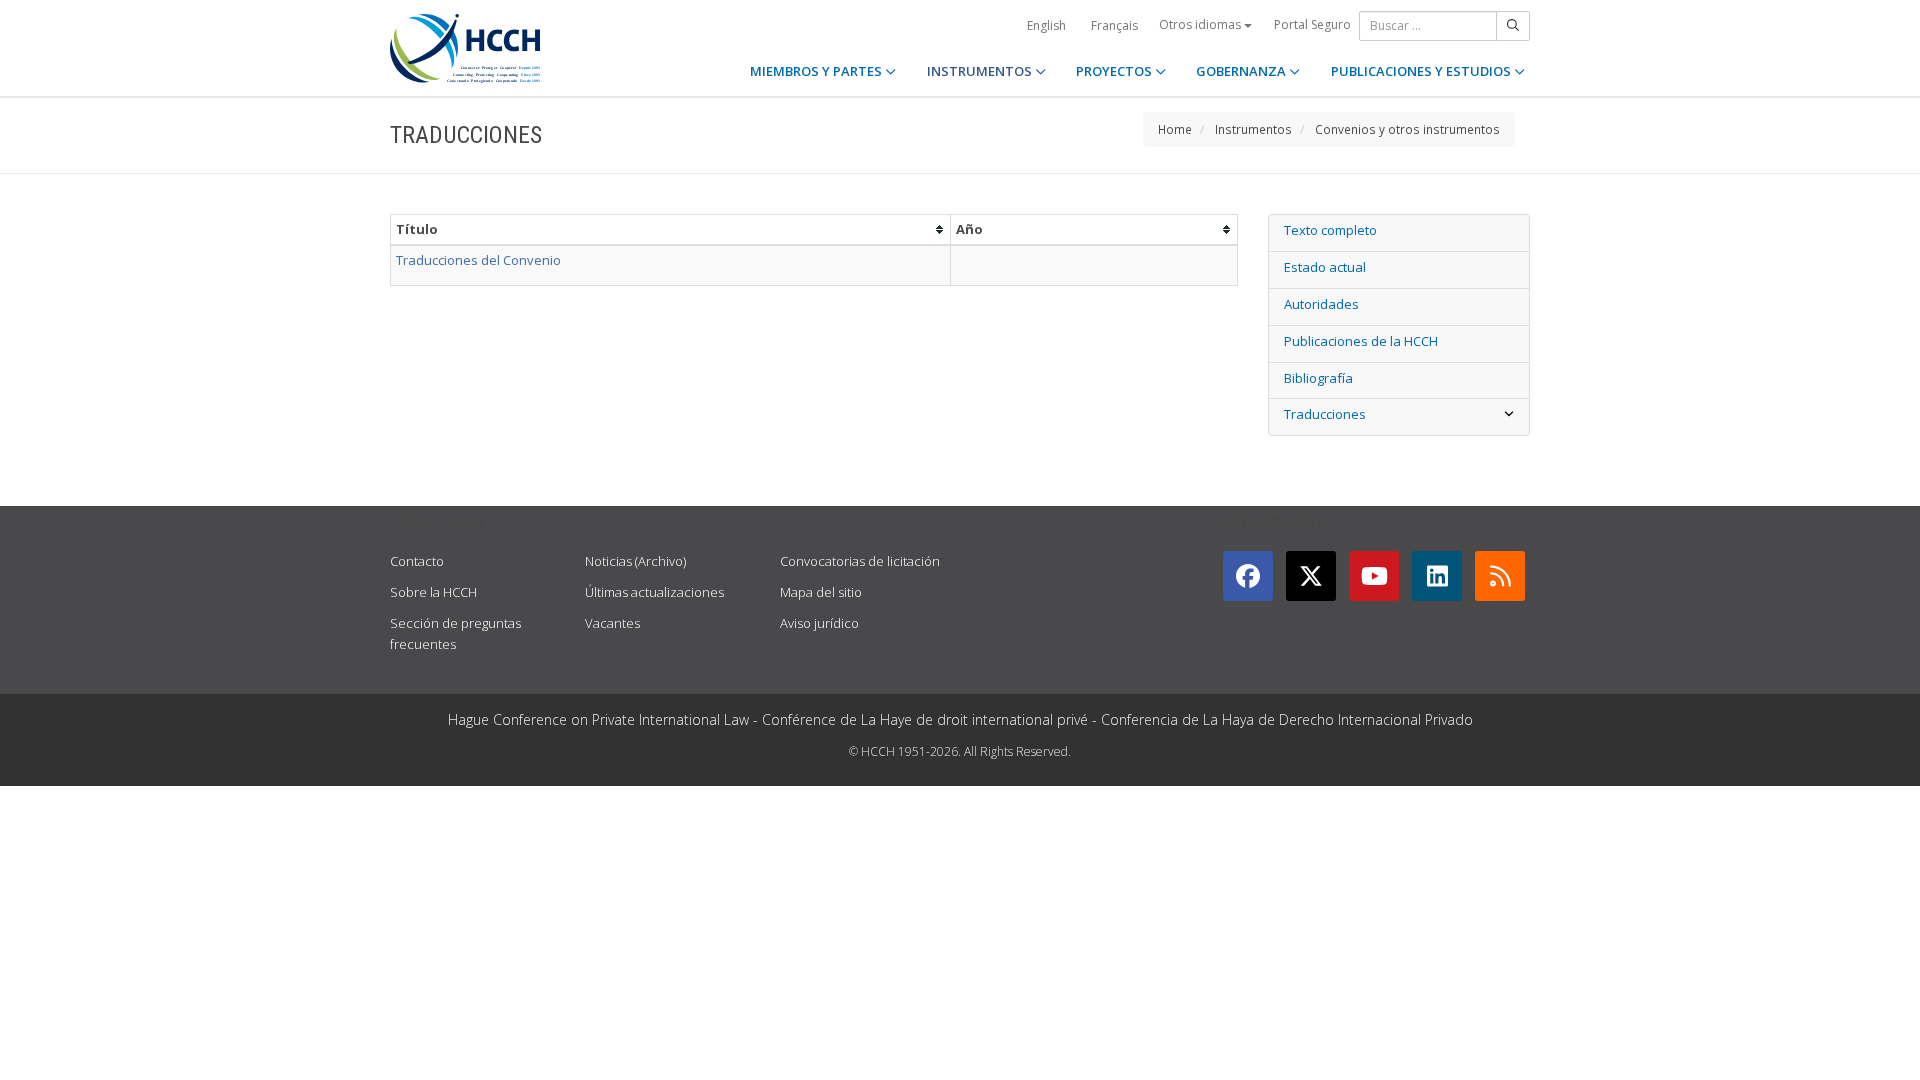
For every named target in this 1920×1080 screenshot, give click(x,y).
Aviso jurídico (819, 623)
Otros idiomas (1201, 24)
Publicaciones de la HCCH (1361, 341)
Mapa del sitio (821, 592)
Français (1114, 25)
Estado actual (1325, 267)
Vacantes (612, 623)
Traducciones (1325, 414)
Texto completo (1330, 230)
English (1046, 25)
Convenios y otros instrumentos (1407, 129)
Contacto (417, 561)
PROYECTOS (1115, 71)
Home (1175, 129)
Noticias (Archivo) (635, 561)
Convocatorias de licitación (860, 561)
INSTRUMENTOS (981, 71)
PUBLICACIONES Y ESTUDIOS (1422, 71)
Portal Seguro (1312, 24)
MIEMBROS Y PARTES (817, 71)
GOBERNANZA (1242, 71)
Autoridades (1321, 304)
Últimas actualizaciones (654, 592)
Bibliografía (1318, 378)
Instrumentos (1253, 129)
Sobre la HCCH (433, 592)
